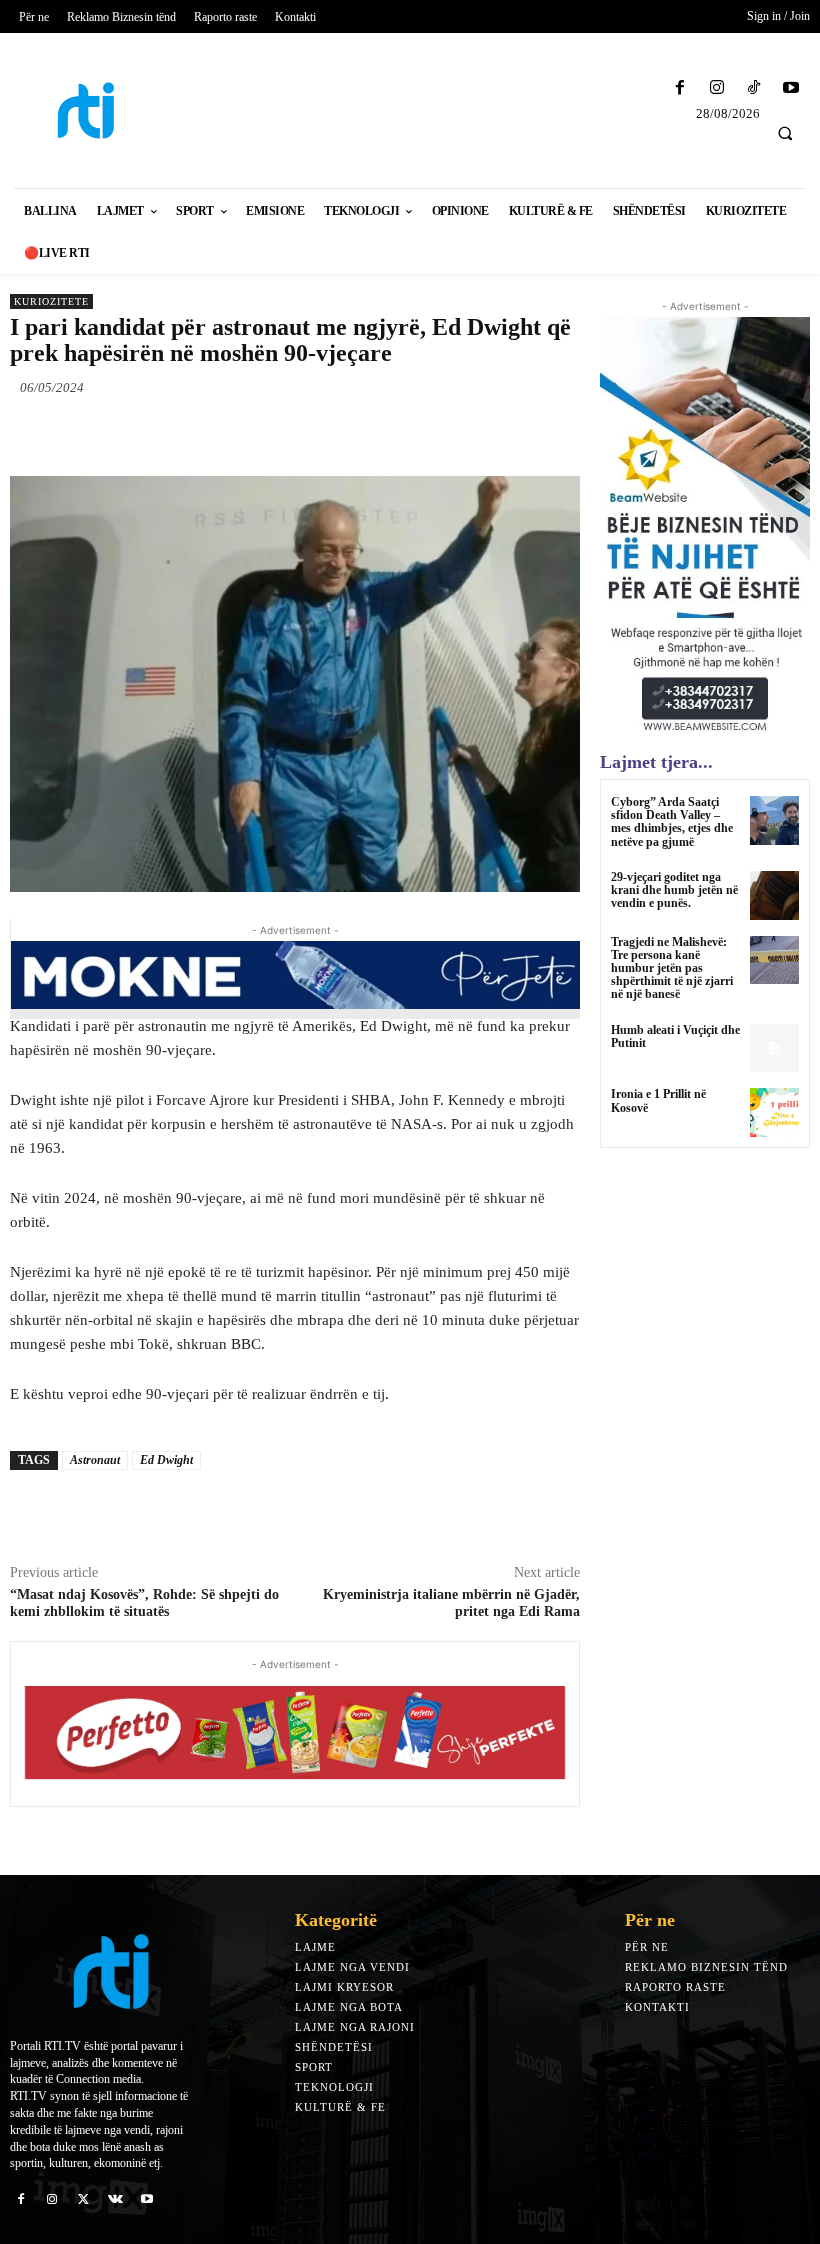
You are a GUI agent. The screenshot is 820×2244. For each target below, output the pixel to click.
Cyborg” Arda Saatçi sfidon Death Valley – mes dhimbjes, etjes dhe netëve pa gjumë (672, 822)
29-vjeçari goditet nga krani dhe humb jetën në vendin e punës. (674, 890)
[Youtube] (791, 88)
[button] (785, 133)
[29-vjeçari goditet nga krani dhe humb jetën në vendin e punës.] (774, 895)
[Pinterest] (240, 434)
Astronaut (95, 1460)
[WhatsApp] (286, 434)
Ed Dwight (166, 1460)
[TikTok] (754, 88)
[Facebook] (679, 88)
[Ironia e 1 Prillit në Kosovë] (774, 1112)
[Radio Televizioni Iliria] (102, 110)
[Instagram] (716, 88)
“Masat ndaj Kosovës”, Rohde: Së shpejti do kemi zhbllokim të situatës (144, 1603)
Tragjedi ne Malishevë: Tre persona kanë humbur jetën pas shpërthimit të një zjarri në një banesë (672, 968)
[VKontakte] (116, 2198)
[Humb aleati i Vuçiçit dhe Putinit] (774, 1048)
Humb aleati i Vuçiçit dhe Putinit (675, 1036)
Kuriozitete (51, 301)
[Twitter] (194, 434)
